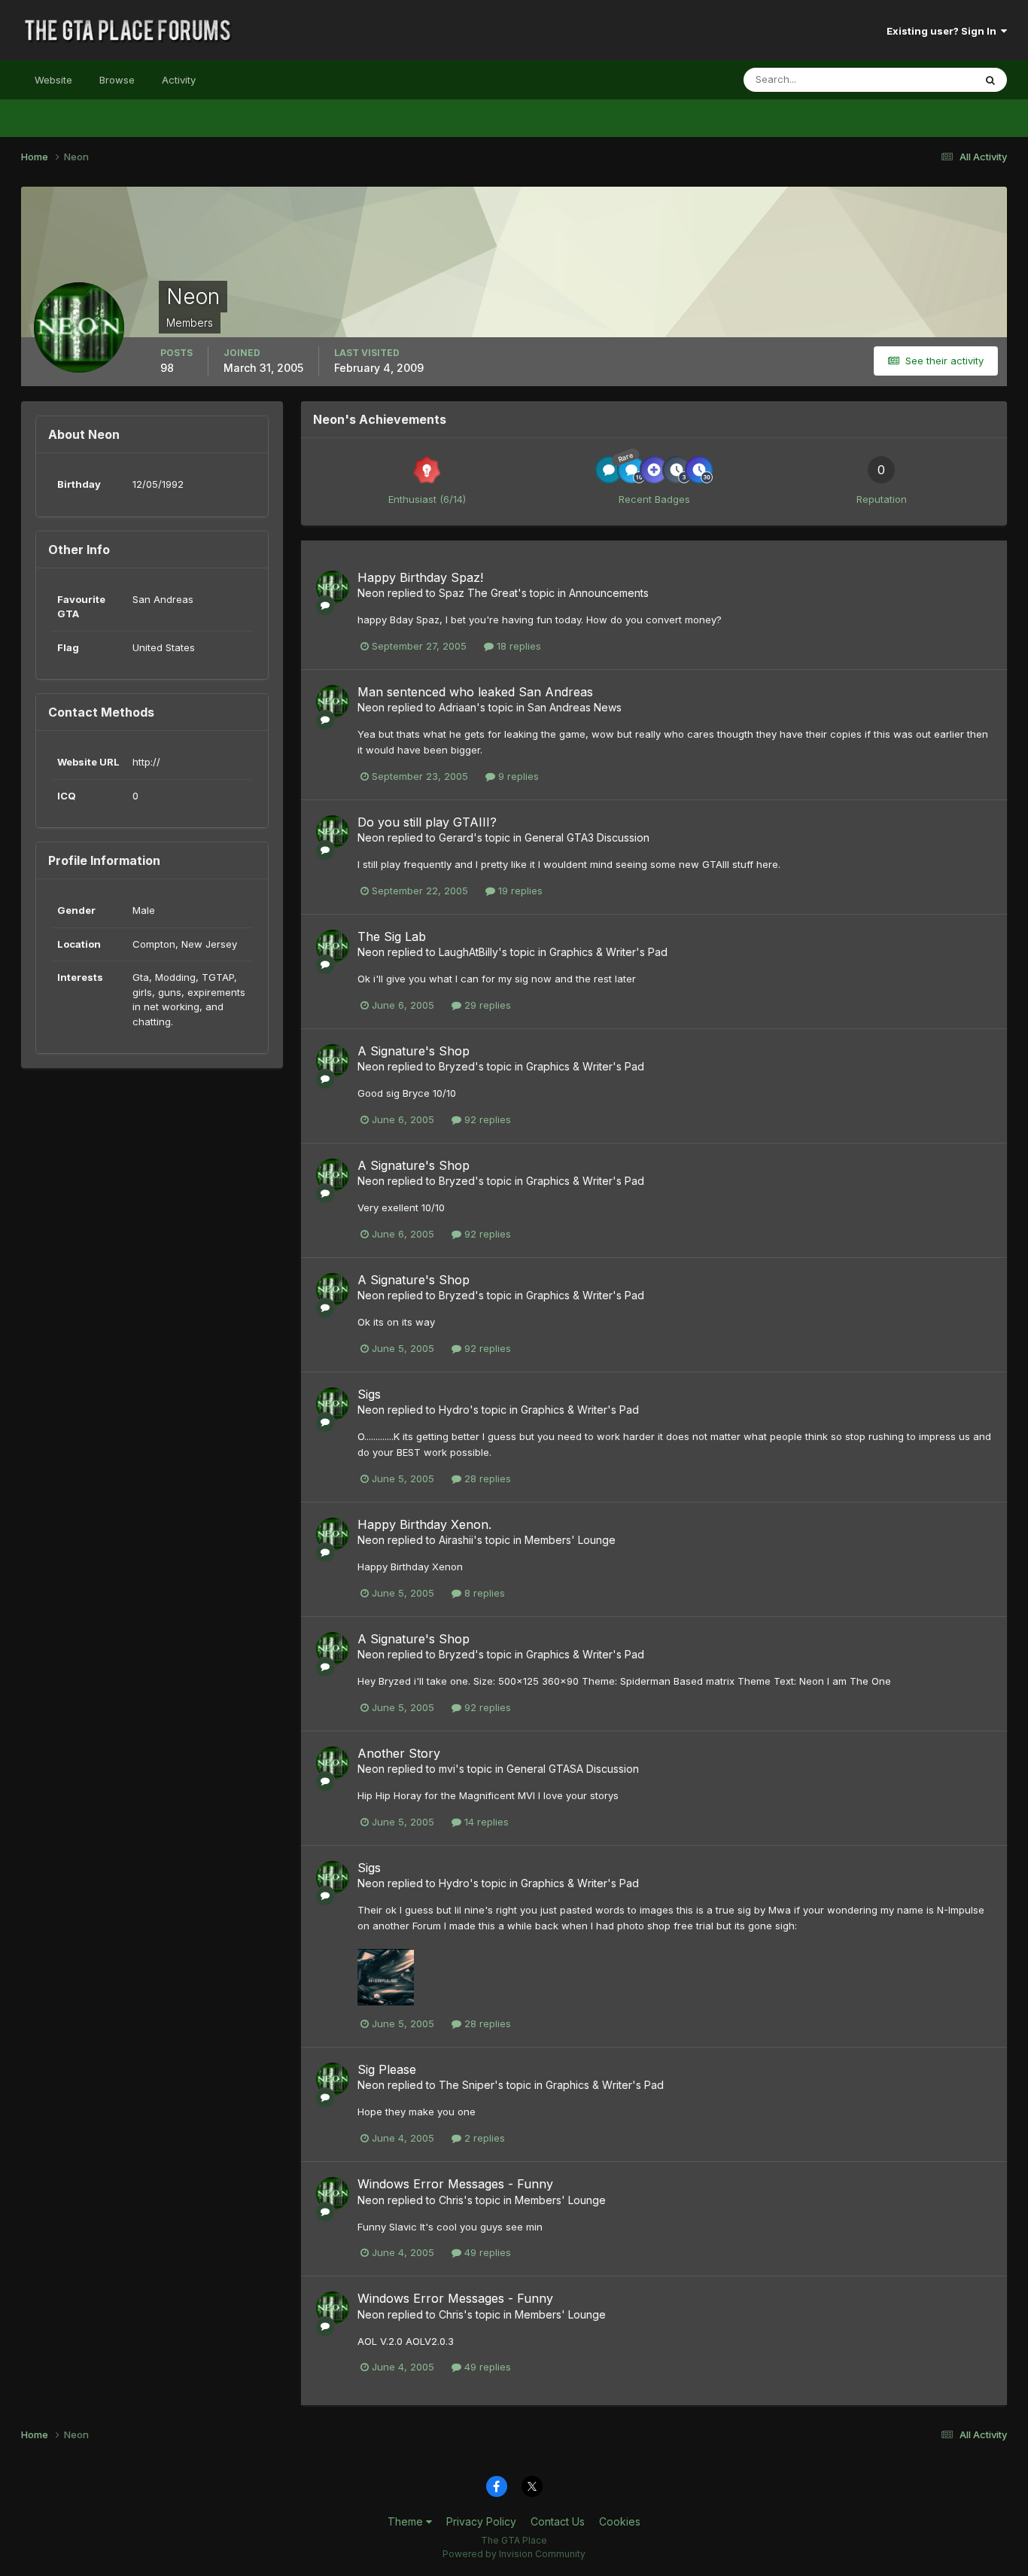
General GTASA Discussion (573, 1769)
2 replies (483, 2138)
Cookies (620, 2521)
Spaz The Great (478, 593)
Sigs (369, 1394)
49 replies (486, 2252)
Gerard (456, 837)
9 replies (517, 776)
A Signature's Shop (414, 1051)
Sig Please (387, 2069)
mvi (447, 1769)
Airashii (456, 1540)
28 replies (486, 1478)
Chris (451, 2200)
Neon (371, 593)
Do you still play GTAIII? (427, 822)
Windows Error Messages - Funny (455, 2184)
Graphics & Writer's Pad (608, 952)
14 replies (485, 1822)
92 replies (486, 1119)
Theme (407, 2521)
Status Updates (919, 79)
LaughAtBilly (468, 952)
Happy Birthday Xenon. (424, 1524)
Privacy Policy (481, 2521)
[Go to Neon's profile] (333, 587)
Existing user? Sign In (944, 31)
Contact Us (558, 2521)
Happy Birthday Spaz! (420, 577)
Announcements (609, 593)
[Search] (990, 80)
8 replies (483, 1593)
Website (53, 80)
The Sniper (467, 2085)
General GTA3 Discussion (587, 837)
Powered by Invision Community (514, 2554)
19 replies (519, 891)
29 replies (486, 1005)
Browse (117, 80)
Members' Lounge (570, 1540)
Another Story (399, 1753)
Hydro (454, 1410)
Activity (179, 80)
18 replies (517, 646)
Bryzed (457, 1066)
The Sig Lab (392, 936)
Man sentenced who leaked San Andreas (475, 692)
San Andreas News (575, 707)
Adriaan (458, 707)
